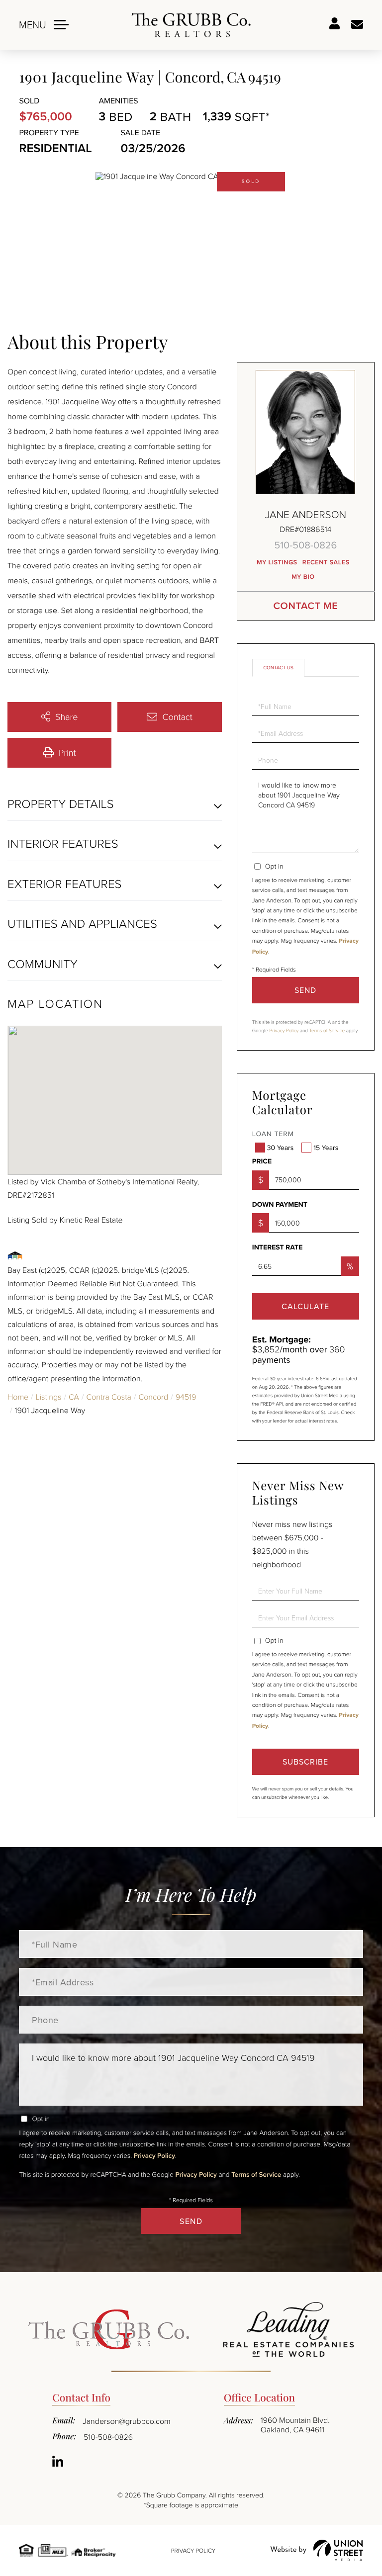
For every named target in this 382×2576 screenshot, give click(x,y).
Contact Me (305, 606)
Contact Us (278, 668)
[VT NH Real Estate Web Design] (317, 2550)
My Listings (277, 562)
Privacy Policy (284, 1031)
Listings (49, 1397)
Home (18, 1397)
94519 (186, 1397)
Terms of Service (327, 1031)
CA (74, 1397)
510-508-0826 (305, 545)
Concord (153, 1397)
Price (262, 1161)
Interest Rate (278, 1247)
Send (305, 990)
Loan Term (273, 1134)
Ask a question (357, 25)
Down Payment (280, 1205)
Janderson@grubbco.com (126, 2421)
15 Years (326, 1148)
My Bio (303, 577)
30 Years (280, 1148)
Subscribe (305, 1762)
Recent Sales (326, 562)
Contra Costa (108, 1397)
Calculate (305, 1306)
